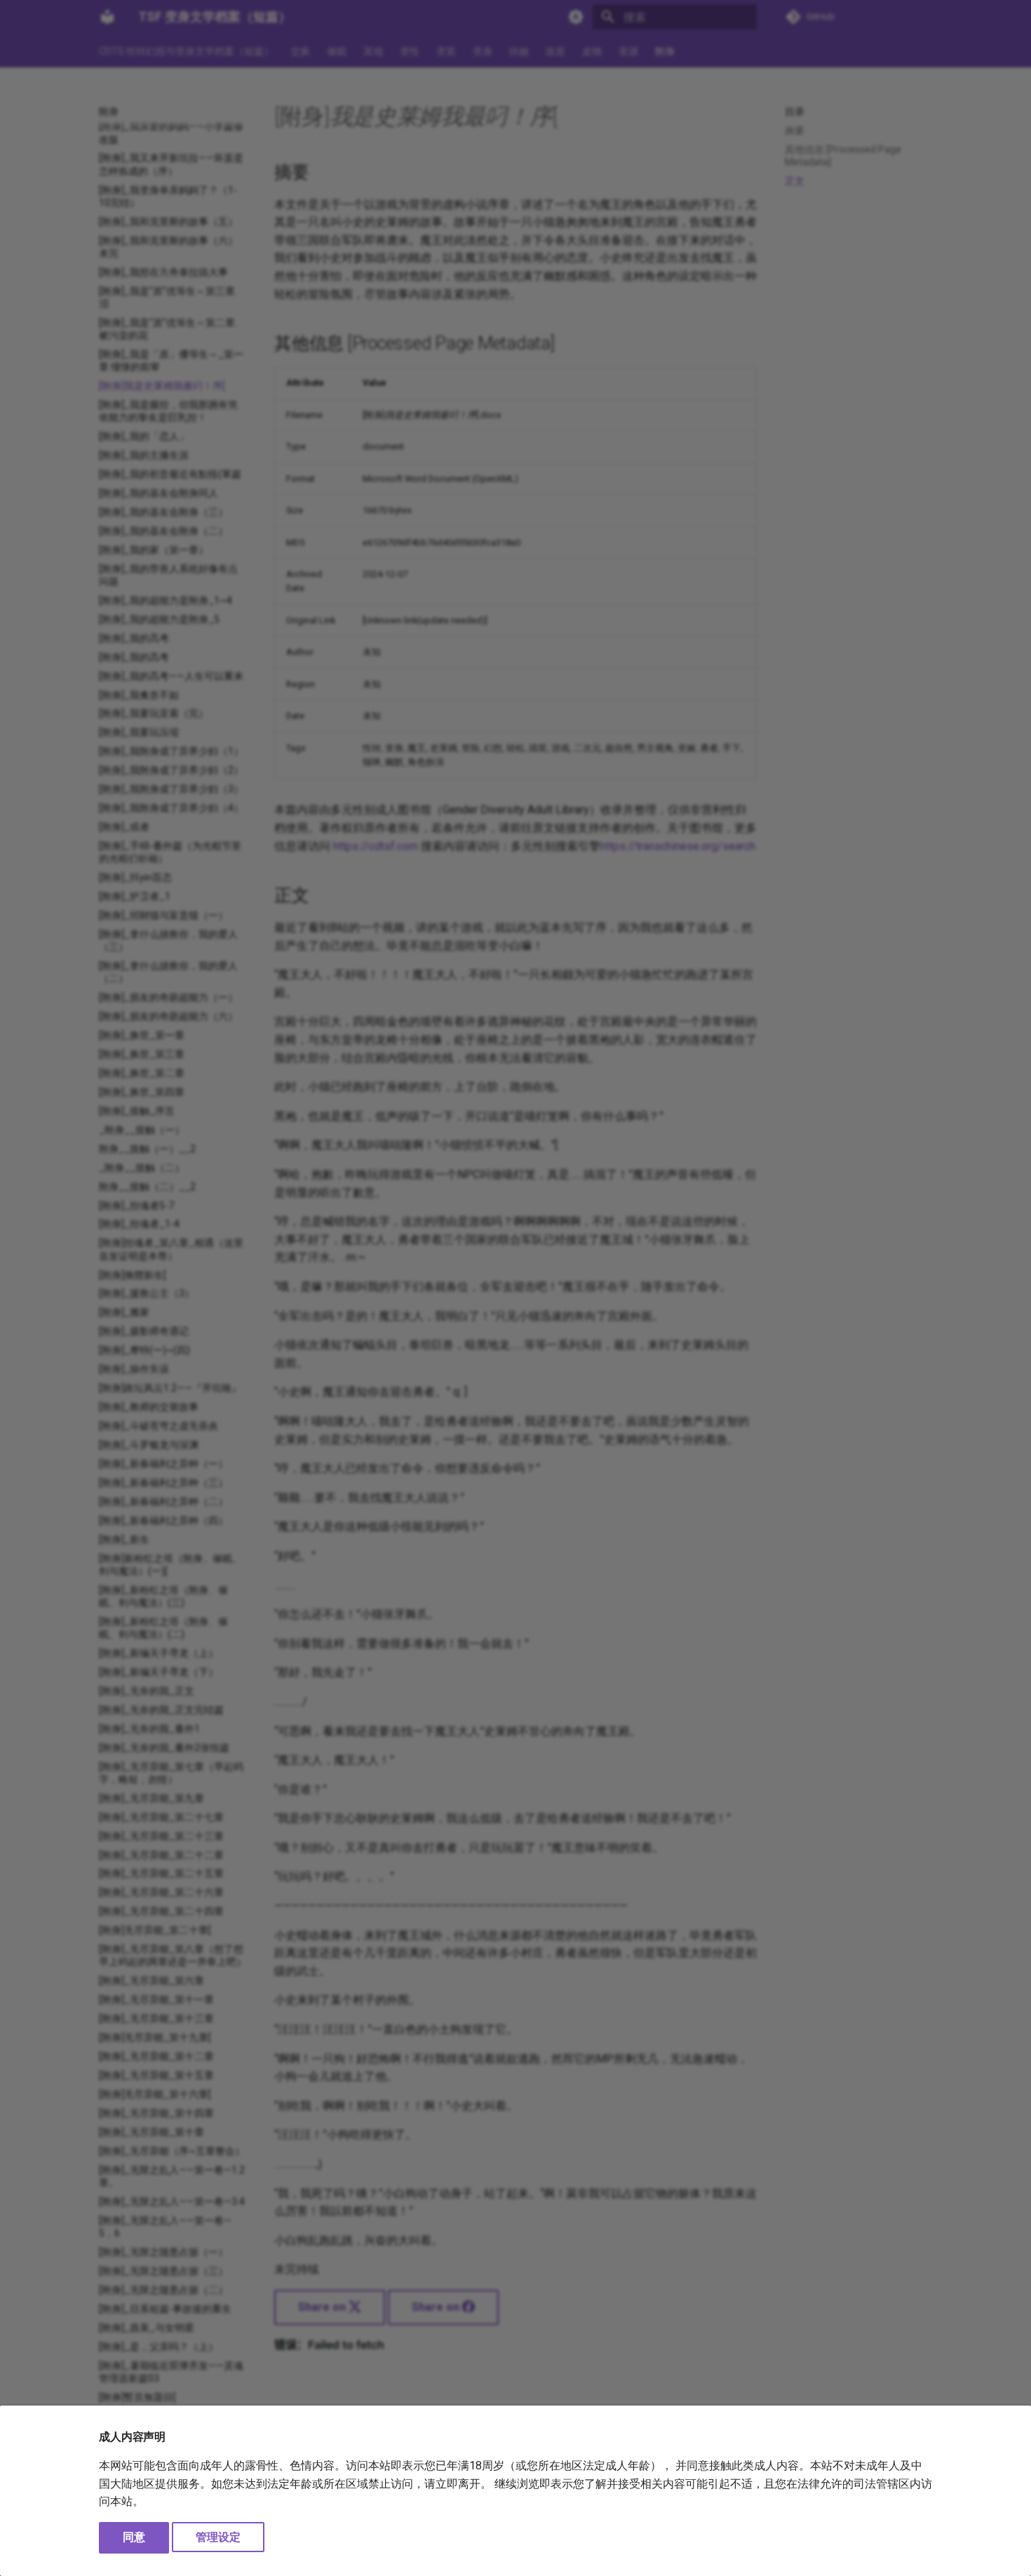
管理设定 (218, 2537)
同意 (134, 2537)
